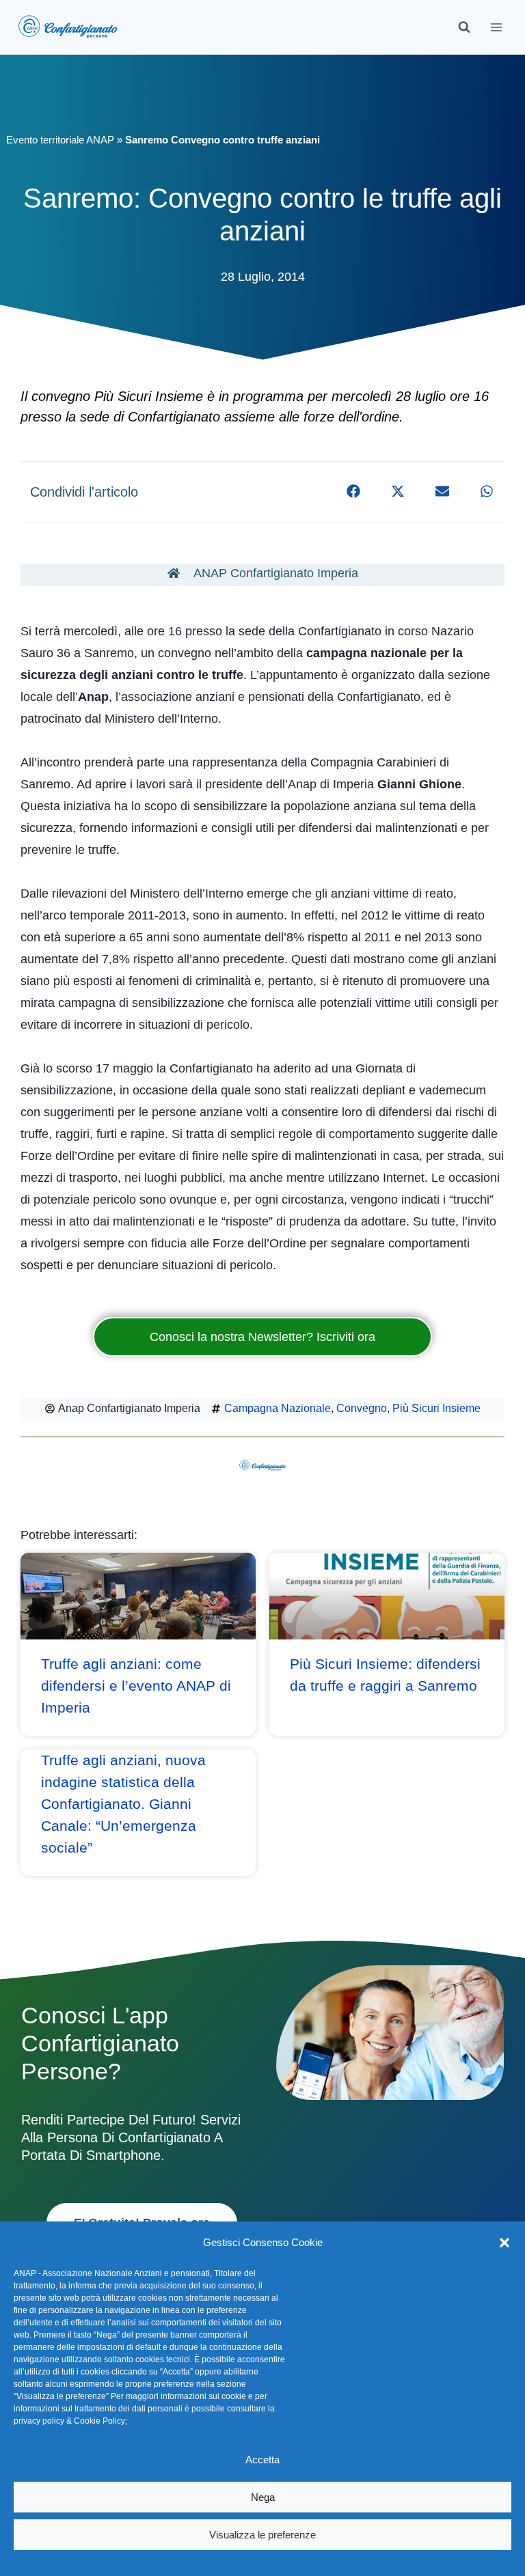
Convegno (362, 1408)
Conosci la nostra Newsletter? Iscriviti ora (262, 1337)
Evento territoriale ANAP (60, 140)
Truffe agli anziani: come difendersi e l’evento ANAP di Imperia (136, 1686)
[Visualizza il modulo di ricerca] (464, 27)
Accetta (262, 2460)
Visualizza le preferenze (262, 2535)
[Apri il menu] (496, 27)
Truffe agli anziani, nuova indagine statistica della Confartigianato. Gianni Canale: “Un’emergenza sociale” (123, 1804)
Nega (263, 2497)
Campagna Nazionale (278, 1408)
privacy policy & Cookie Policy (69, 2421)
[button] (504, 2243)
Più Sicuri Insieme (436, 1408)
